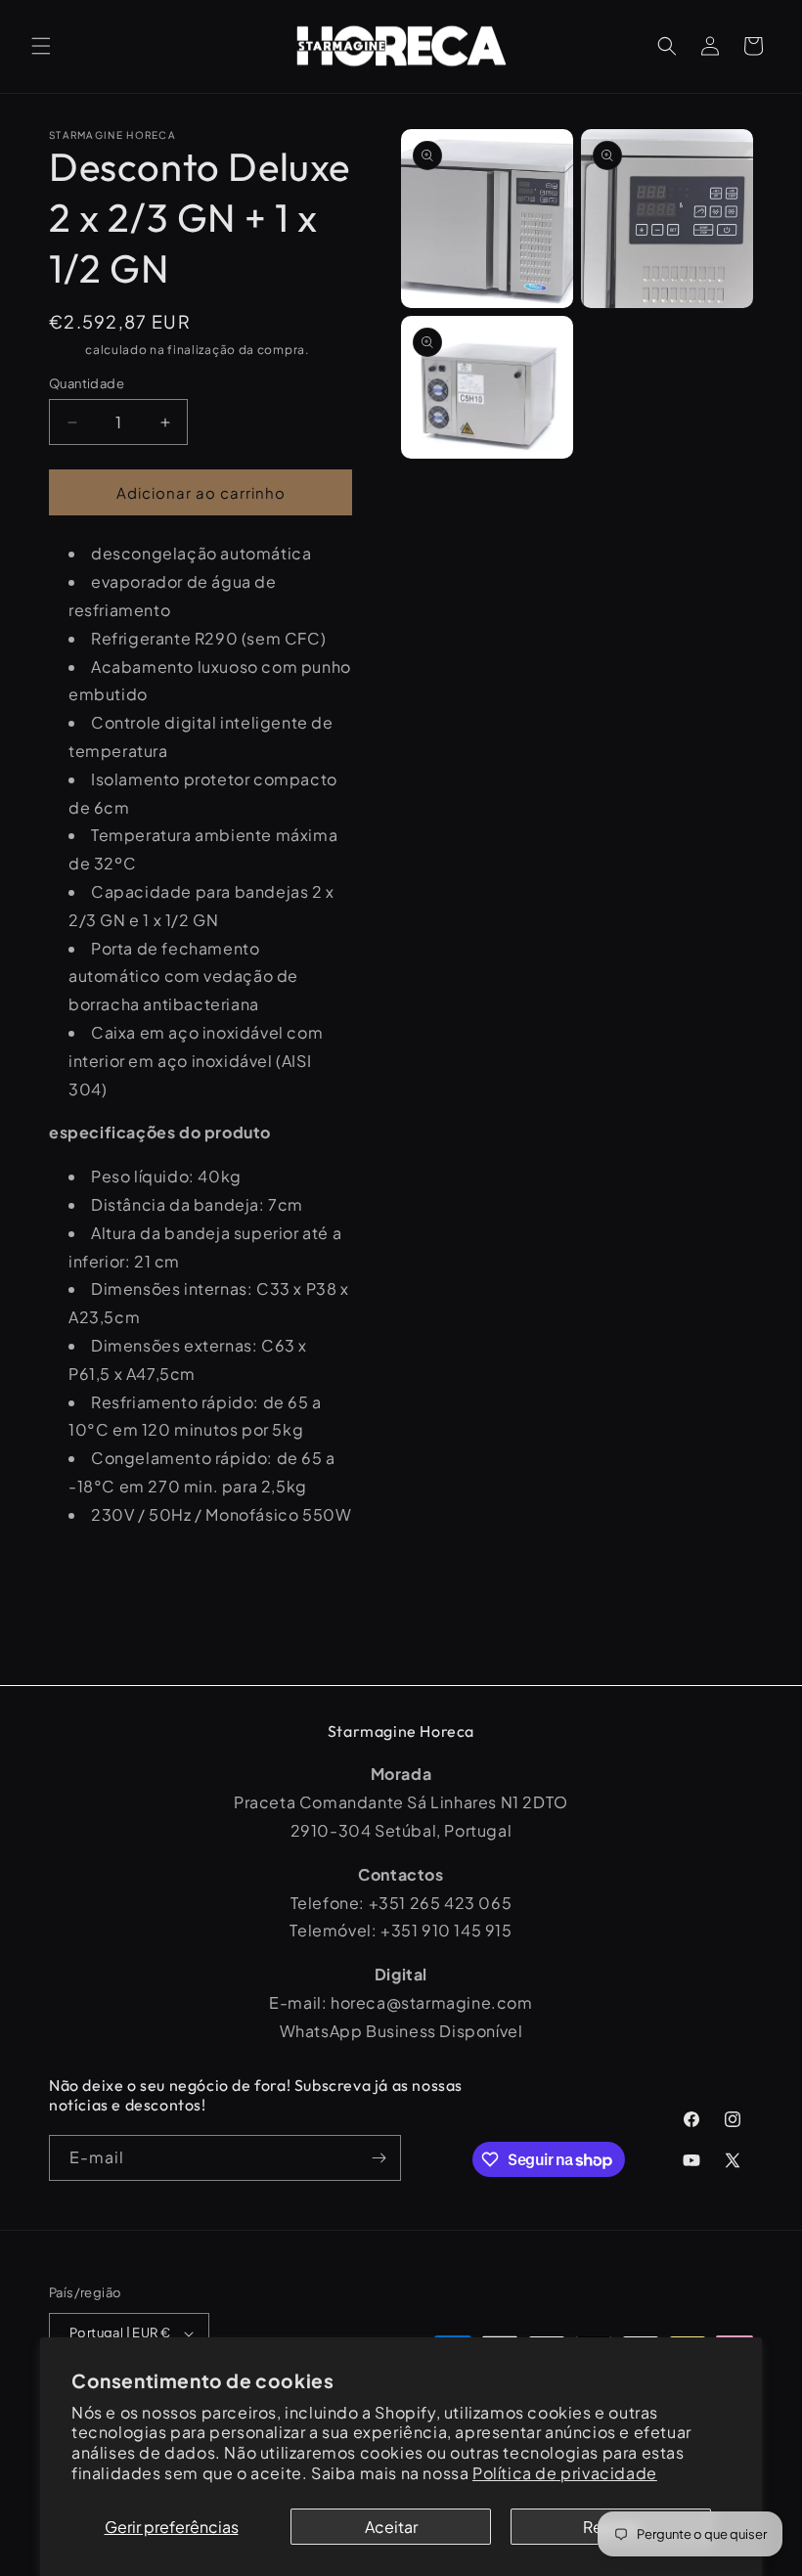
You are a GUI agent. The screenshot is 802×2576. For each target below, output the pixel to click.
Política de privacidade (565, 2473)
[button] (41, 46)
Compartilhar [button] (114, 1575)
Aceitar (391, 2527)
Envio (66, 350)
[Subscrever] (379, 2158)
